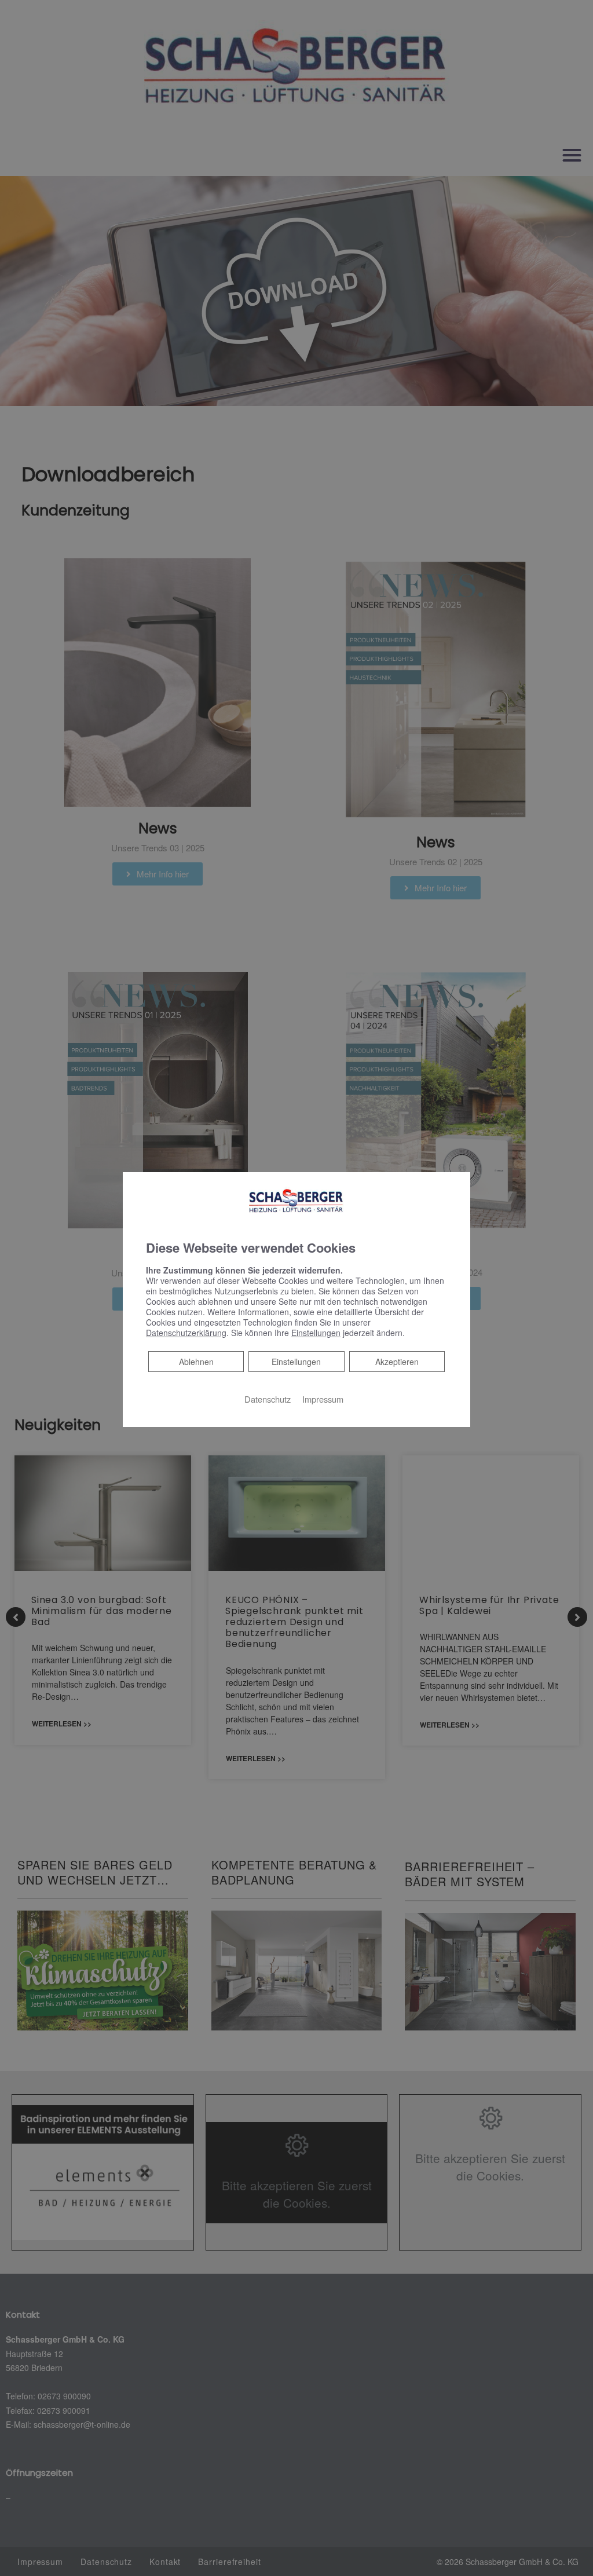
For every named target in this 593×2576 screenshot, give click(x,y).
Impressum (323, 1399)
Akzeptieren (397, 1362)
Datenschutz (268, 1399)
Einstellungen (296, 1362)
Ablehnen (196, 1361)
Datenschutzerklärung (186, 1333)
